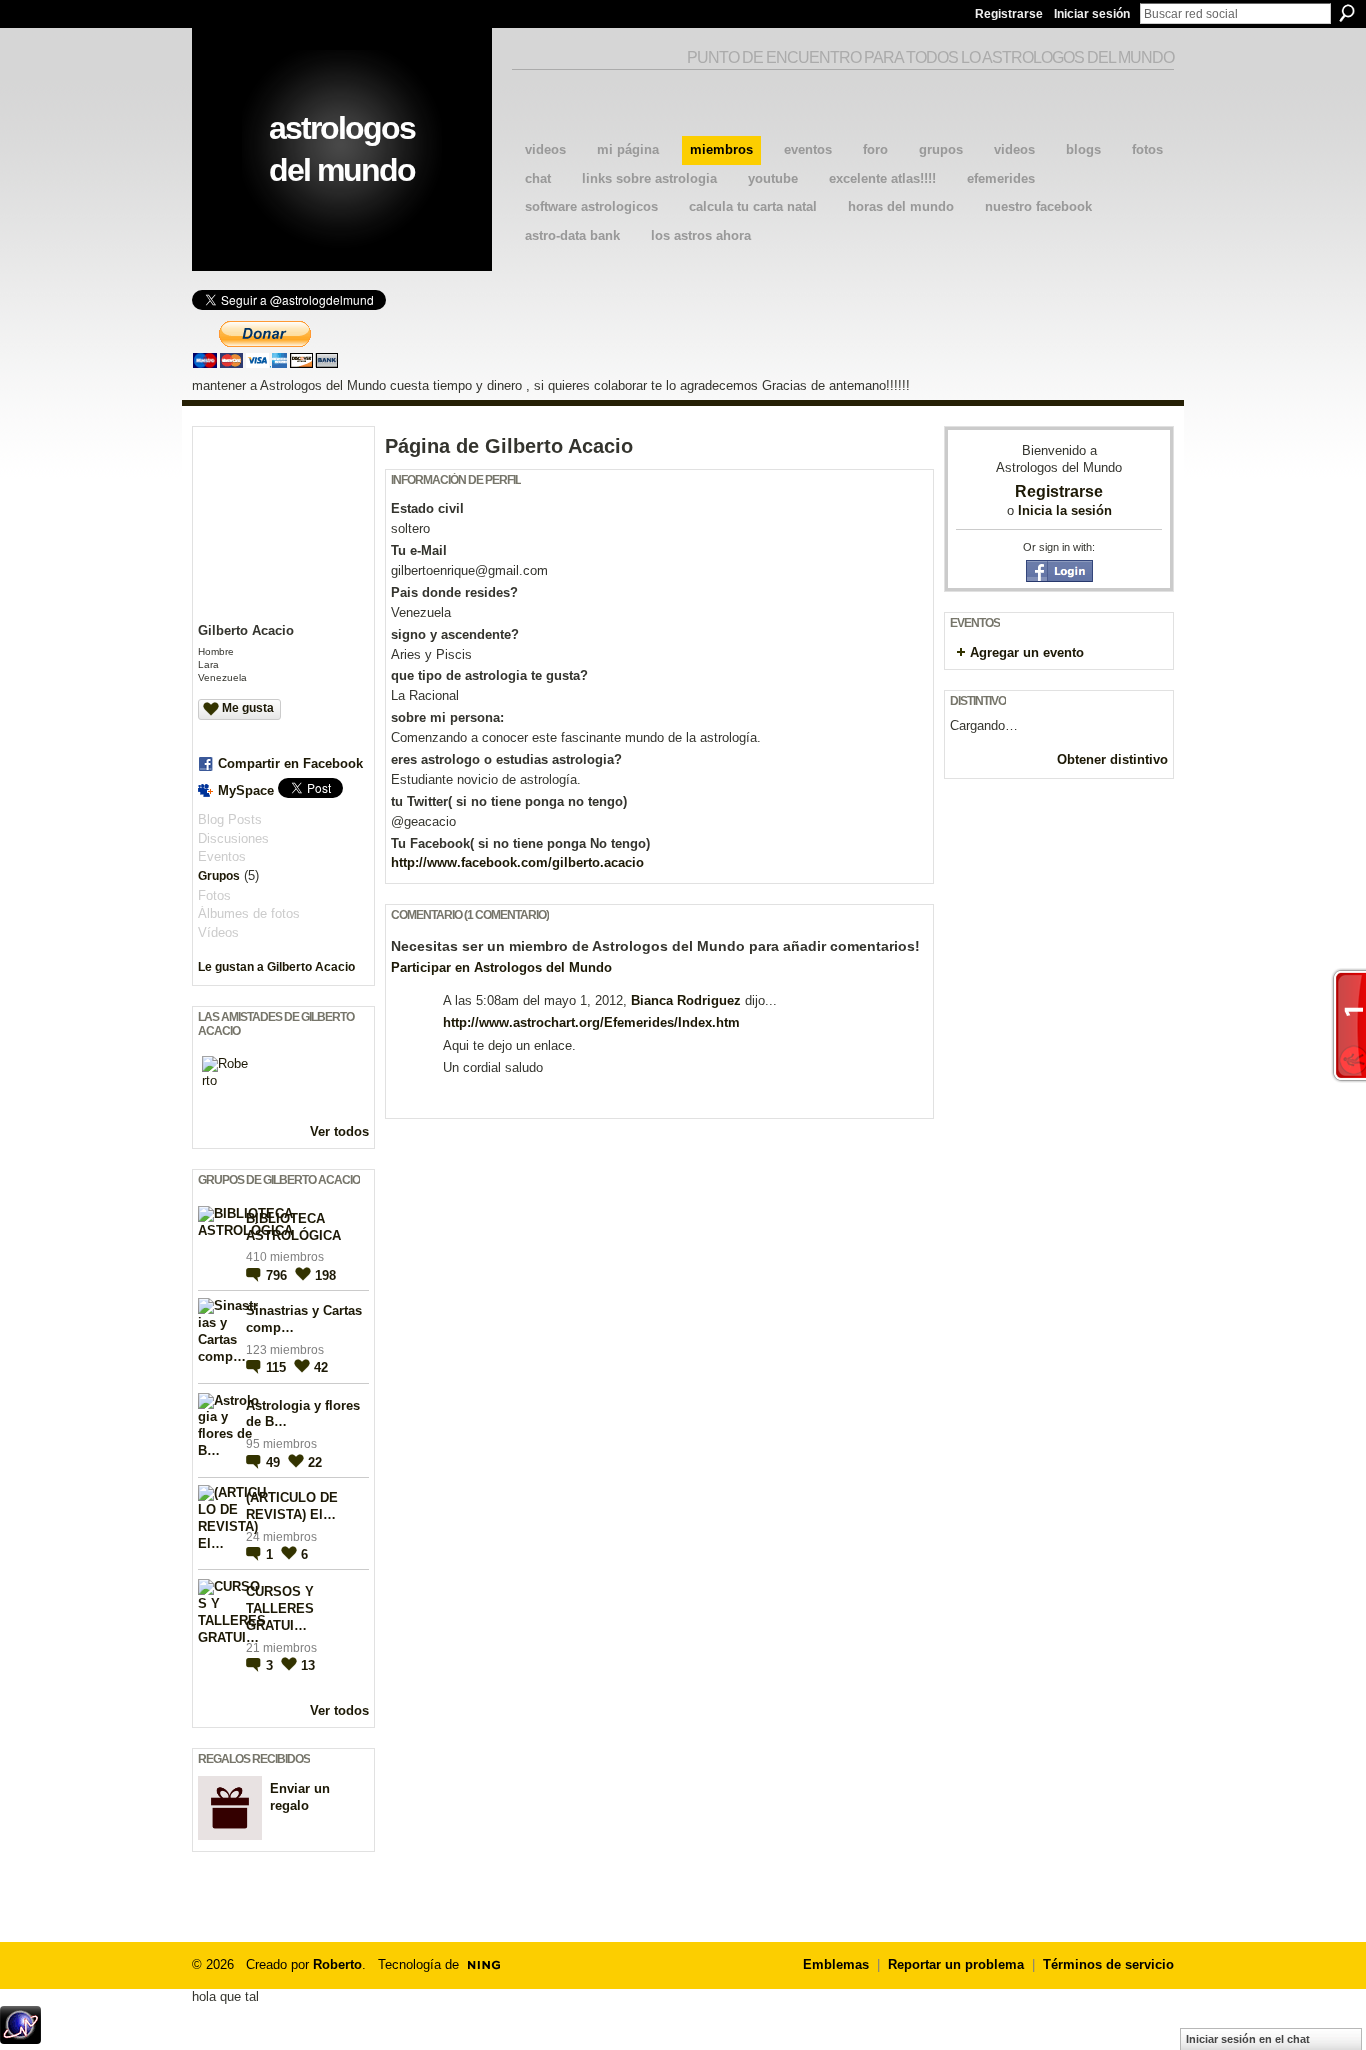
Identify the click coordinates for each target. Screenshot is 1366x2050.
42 (321, 1367)
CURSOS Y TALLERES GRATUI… (280, 1608)
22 (315, 1462)
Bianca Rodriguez (686, 1000)
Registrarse (1009, 14)
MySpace (246, 790)
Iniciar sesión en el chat (1248, 2039)
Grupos (219, 876)
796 (278, 1275)
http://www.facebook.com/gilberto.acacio (517, 862)
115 (278, 1367)
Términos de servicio (1108, 1964)
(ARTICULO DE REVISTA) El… (292, 1506)
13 (308, 1665)
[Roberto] (226, 1080)
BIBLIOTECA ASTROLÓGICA (293, 1227)
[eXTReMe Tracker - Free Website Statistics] (20, 2038)
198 (325, 1275)
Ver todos (339, 1131)
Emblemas (836, 1964)
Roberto (337, 1964)
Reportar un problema (956, 1964)
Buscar (1347, 13)
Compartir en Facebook (290, 763)
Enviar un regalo (300, 1797)
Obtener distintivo (1112, 759)
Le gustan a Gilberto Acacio (276, 967)
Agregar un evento (1027, 652)
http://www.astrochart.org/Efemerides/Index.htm (591, 1022)
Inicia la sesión (1065, 510)
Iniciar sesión (1092, 14)
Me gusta (248, 708)
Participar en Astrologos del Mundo (501, 967)
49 (275, 1462)
